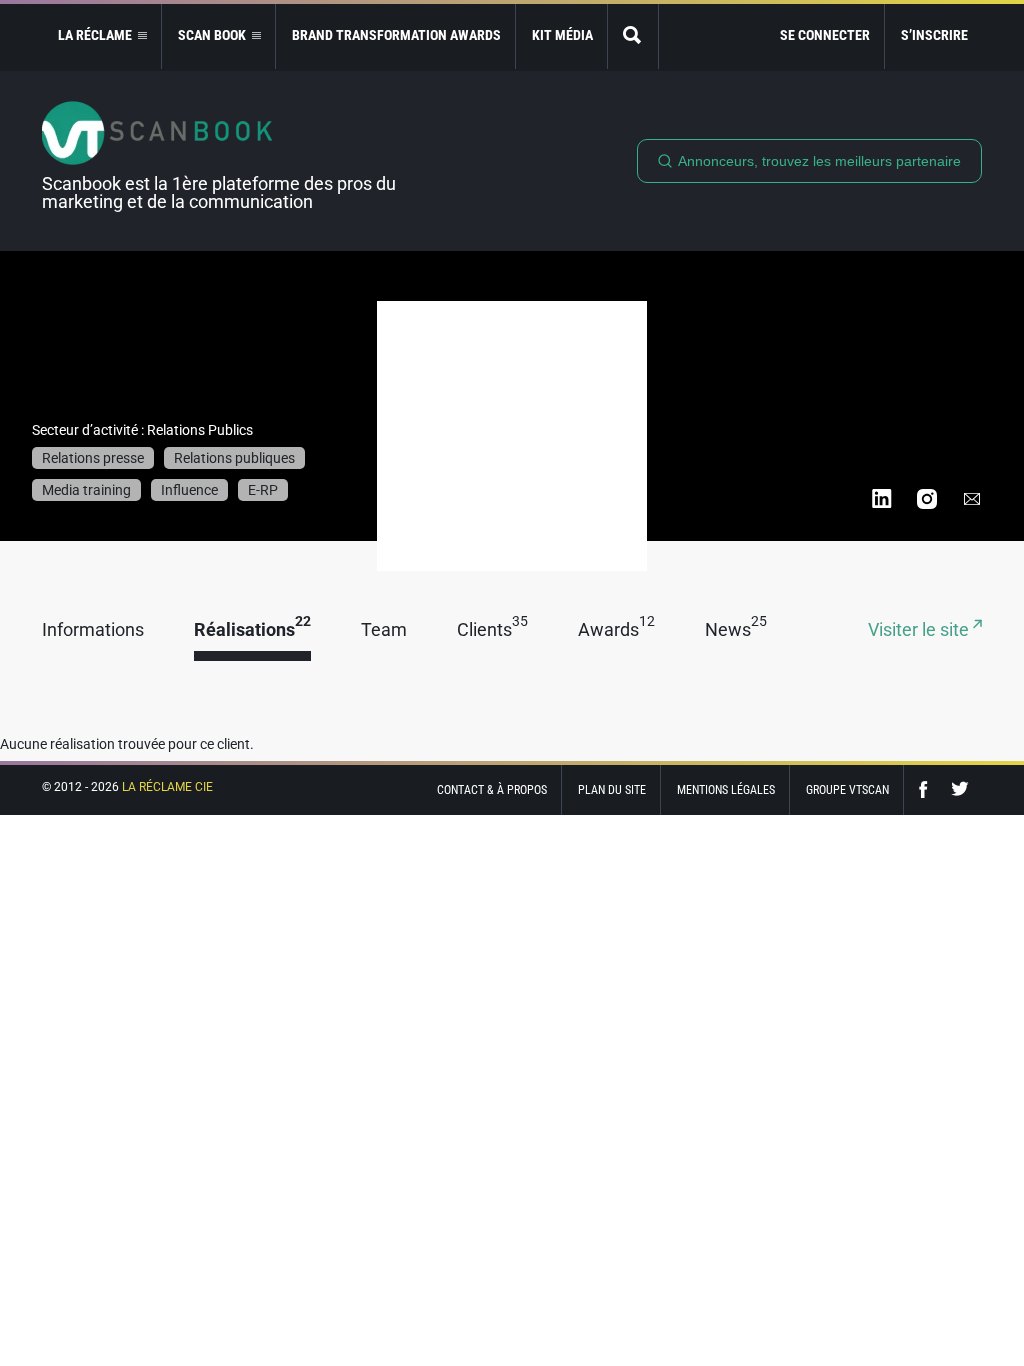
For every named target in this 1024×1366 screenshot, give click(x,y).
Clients (492, 630)
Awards (616, 630)
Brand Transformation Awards (396, 35)
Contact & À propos (492, 790)
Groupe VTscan (847, 790)
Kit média (562, 35)
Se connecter (825, 35)
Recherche (633, 36)
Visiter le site (920, 630)
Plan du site (612, 790)
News (736, 630)
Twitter (960, 789)
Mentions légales (726, 790)
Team (384, 630)
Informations (93, 630)
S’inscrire (934, 35)
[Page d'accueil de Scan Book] (227, 133)
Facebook (928, 789)
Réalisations (252, 630)
